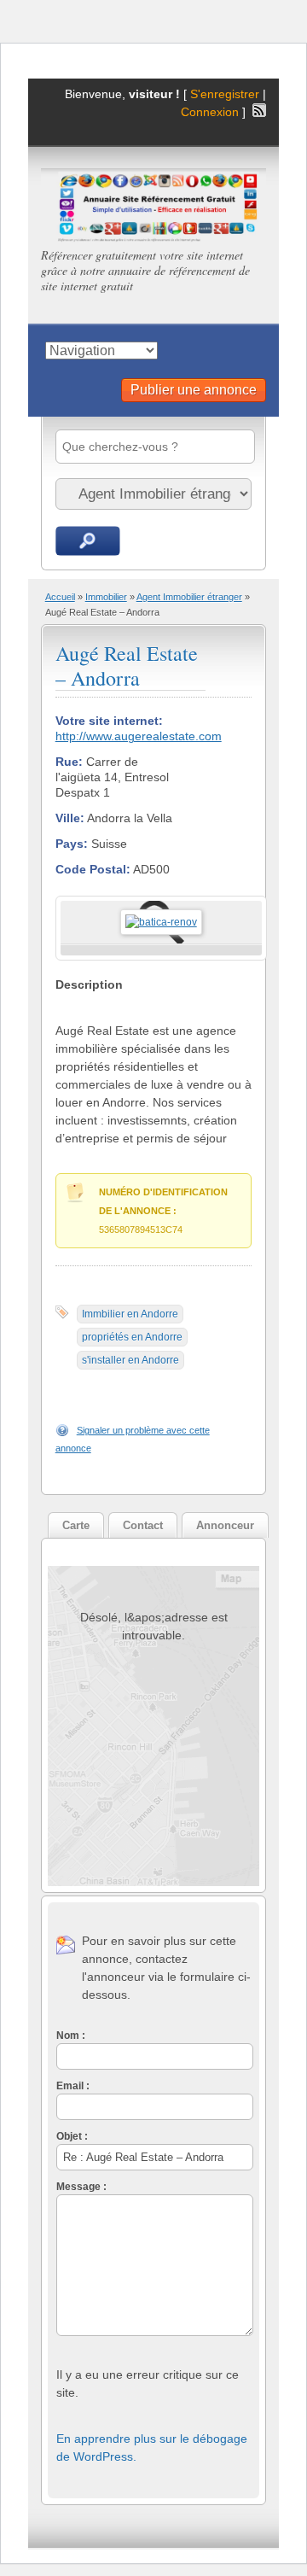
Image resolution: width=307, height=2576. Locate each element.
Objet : (72, 2136)
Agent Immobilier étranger (189, 597)
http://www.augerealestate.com (139, 736)
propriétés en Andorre (132, 1337)
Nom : (71, 2036)
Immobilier (106, 597)
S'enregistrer (225, 94)
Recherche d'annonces (88, 541)
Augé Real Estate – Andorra (127, 666)
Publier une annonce (194, 390)
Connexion (211, 112)
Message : (81, 2187)
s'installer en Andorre (130, 1360)
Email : (73, 2086)
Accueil (60, 597)
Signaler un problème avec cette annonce (133, 1439)
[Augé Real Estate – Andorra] (161, 922)
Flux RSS (259, 110)
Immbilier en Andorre (130, 1314)
